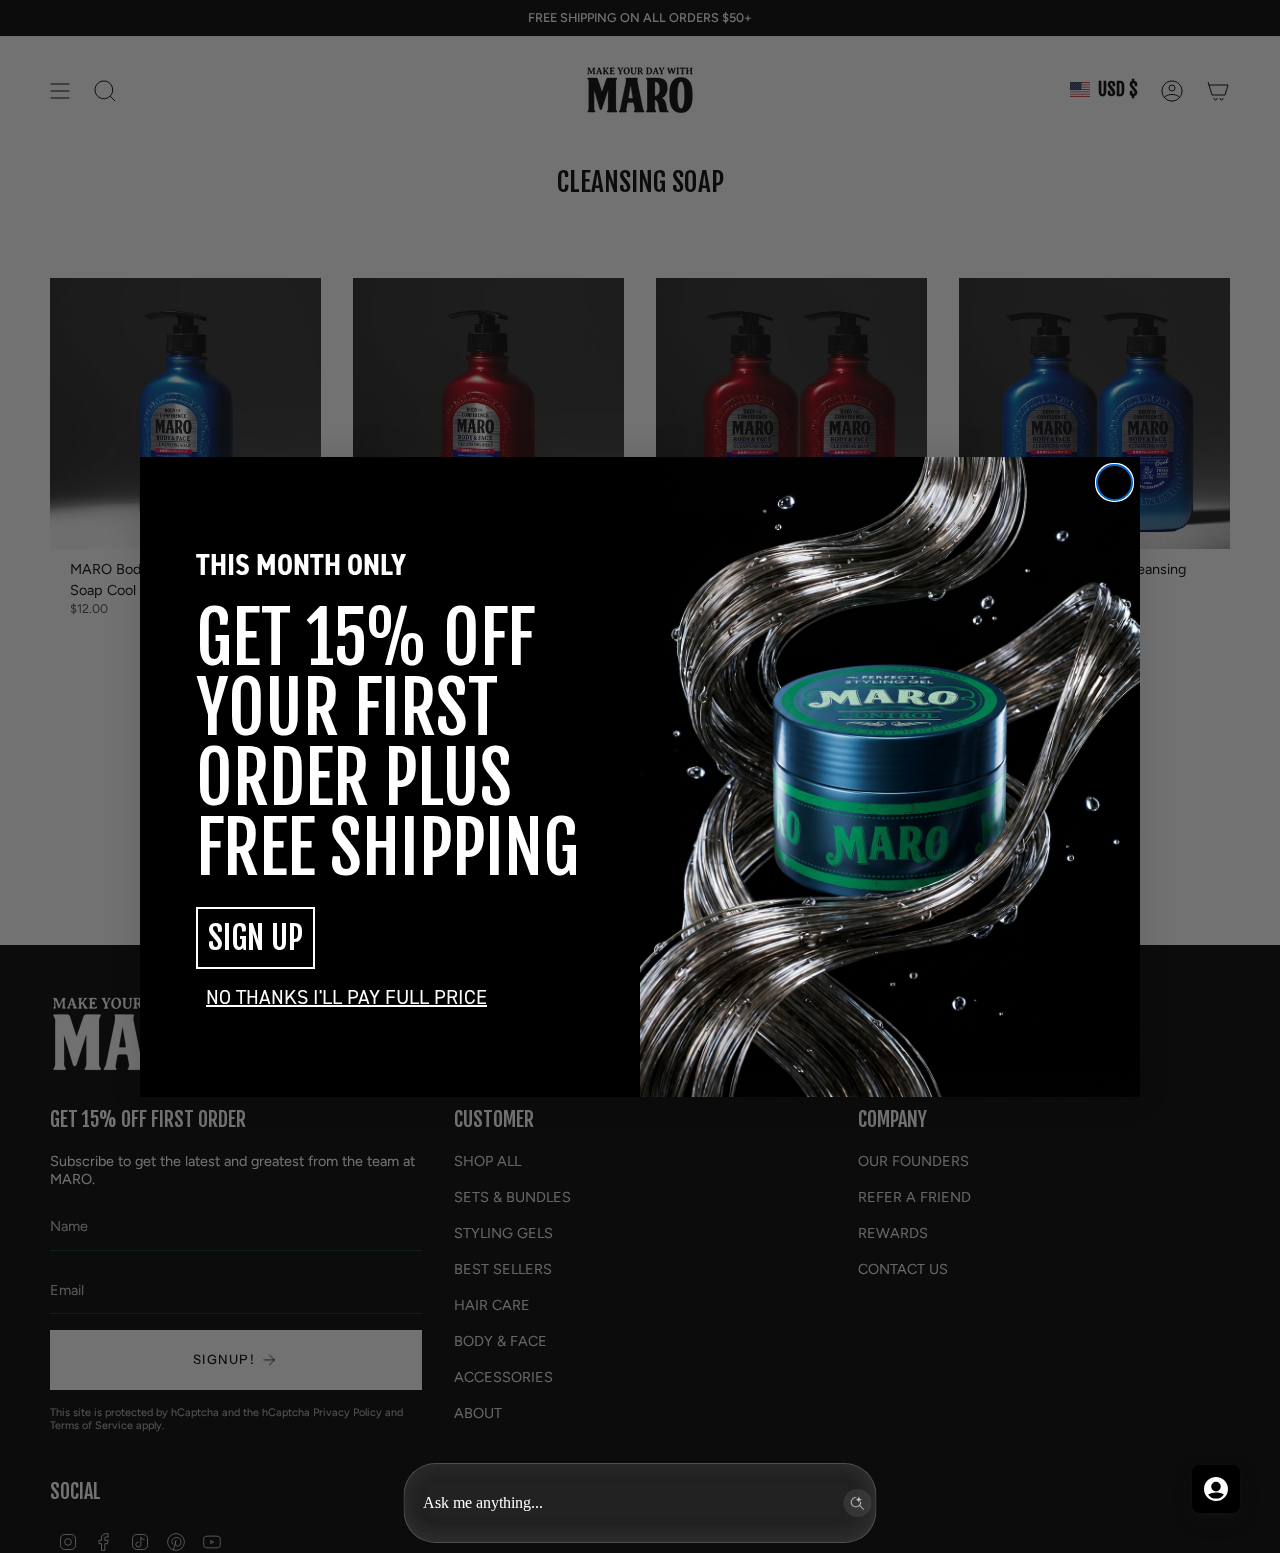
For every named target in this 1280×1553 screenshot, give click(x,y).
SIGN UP (255, 938)
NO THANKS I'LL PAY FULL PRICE (346, 997)
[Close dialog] (1114, 482)
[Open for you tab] (1216, 1489)
